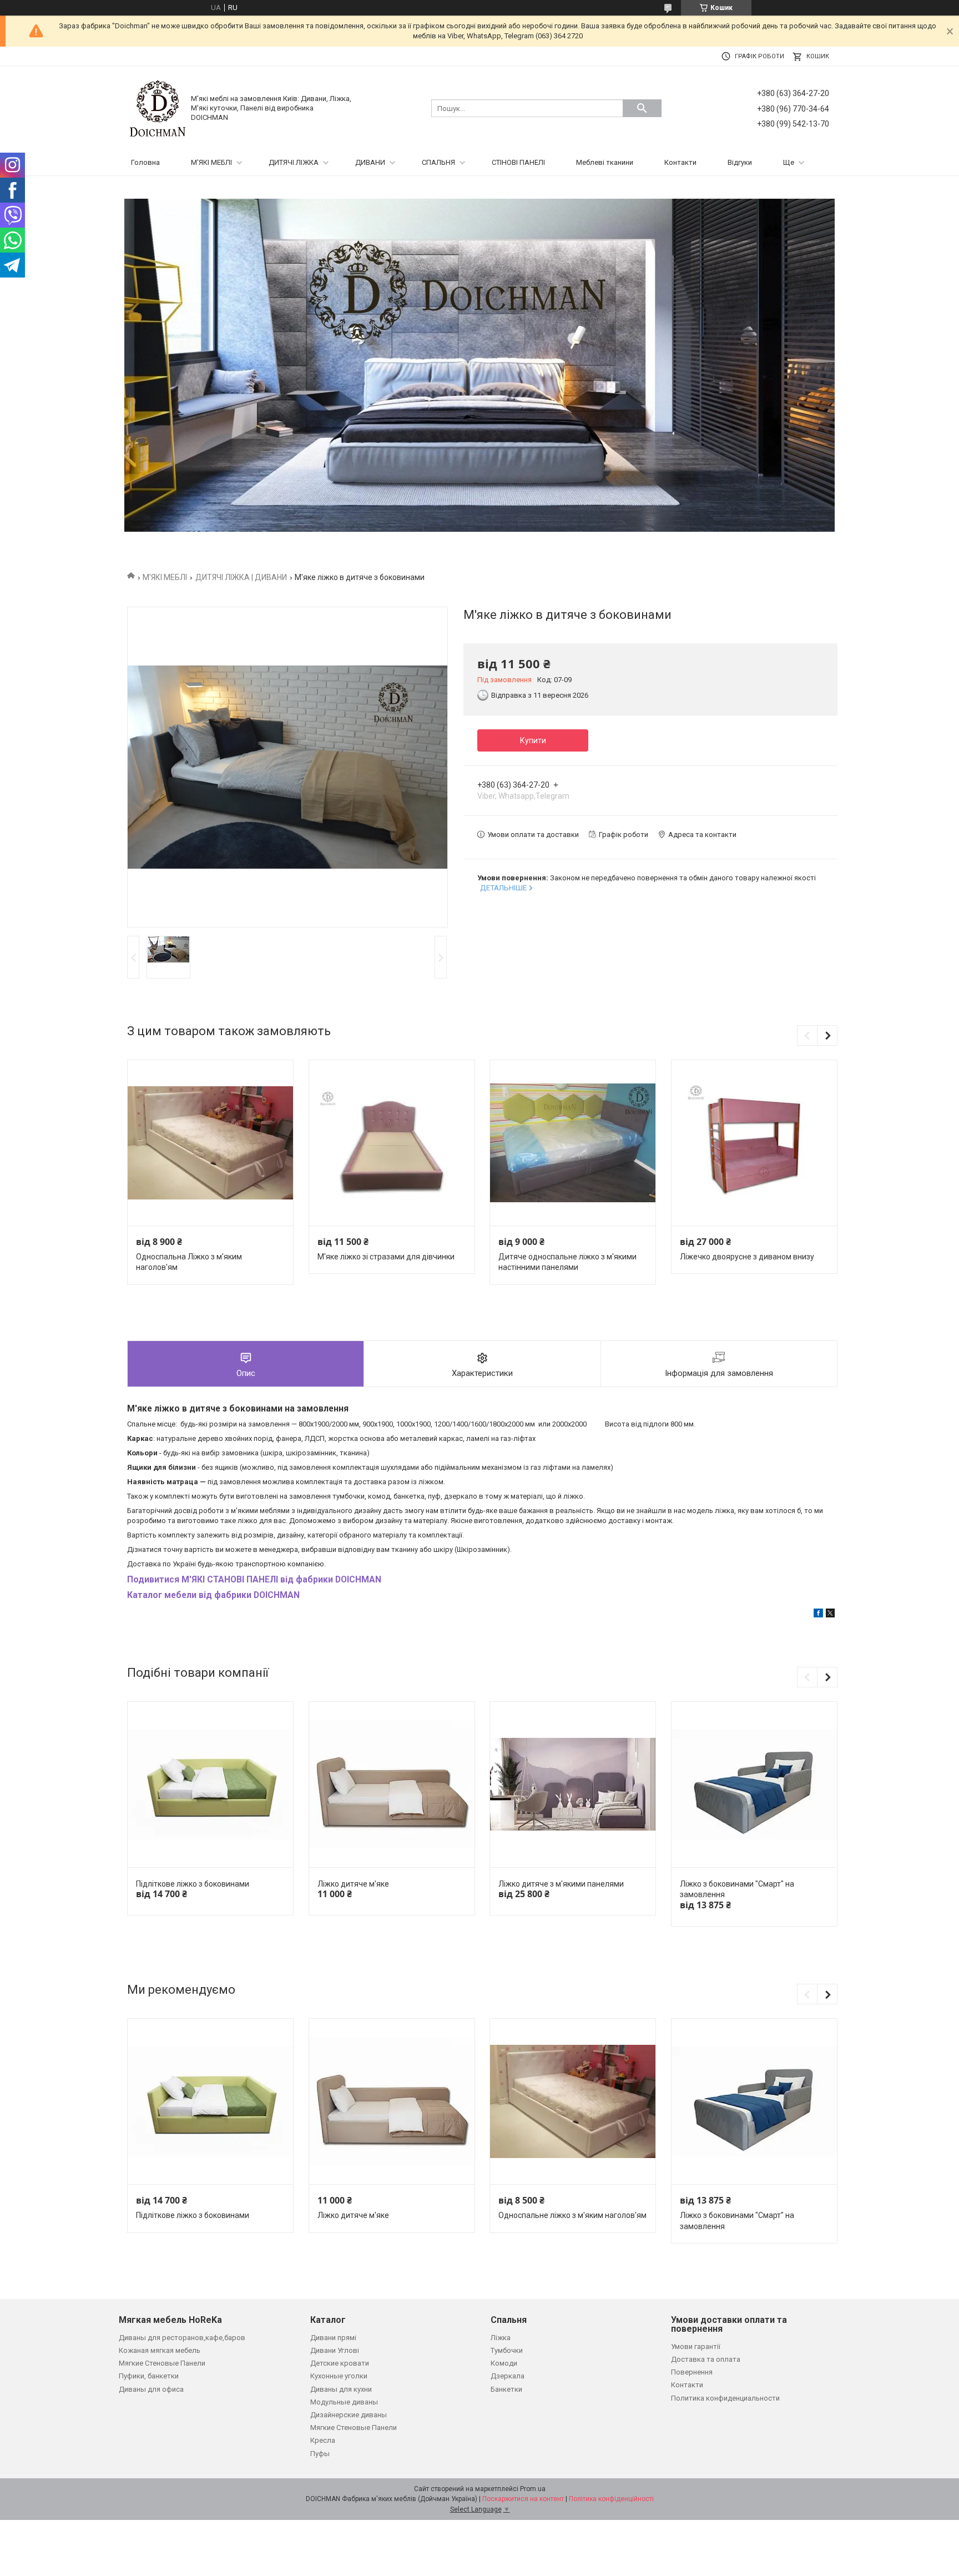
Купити (533, 740)
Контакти (680, 162)
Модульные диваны (344, 2402)
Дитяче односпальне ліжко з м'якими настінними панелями (567, 1262)
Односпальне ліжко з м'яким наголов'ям (572, 2215)
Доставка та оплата (706, 2359)
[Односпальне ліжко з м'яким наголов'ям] (573, 2102)
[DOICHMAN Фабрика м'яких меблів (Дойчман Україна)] (158, 108)
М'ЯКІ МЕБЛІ (211, 162)
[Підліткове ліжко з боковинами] (210, 1785)
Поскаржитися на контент (523, 2499)
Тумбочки (507, 2350)
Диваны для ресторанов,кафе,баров (182, 2338)
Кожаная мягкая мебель (160, 2350)
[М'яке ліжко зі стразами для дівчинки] (392, 1143)
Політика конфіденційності (611, 2499)
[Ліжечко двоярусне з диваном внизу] (754, 1143)
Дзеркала (508, 2376)
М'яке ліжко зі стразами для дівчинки (386, 1257)
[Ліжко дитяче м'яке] (392, 1785)
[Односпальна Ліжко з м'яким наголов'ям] (210, 1143)
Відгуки (740, 162)
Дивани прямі (333, 2338)
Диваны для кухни (341, 2389)
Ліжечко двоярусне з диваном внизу (747, 1257)
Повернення (692, 2372)
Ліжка (501, 2338)
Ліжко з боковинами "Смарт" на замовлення (737, 1889)
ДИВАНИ (370, 162)
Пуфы (320, 2454)
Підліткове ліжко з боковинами (193, 1884)
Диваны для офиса (151, 2389)
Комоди (504, 2363)
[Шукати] (642, 108)
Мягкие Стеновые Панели (162, 2363)
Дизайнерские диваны (349, 2415)
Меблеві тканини (605, 162)
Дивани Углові (335, 2350)
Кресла (323, 2440)
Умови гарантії (696, 2346)
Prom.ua (533, 2489)
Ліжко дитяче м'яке (353, 1884)
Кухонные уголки (339, 2376)
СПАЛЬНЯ (438, 162)
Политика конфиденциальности (725, 2398)
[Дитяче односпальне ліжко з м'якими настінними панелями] (573, 1143)
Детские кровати (340, 2363)
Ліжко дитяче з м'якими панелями (561, 1884)
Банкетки (506, 2389)
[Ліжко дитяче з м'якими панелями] (573, 1785)
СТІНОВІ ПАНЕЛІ (518, 162)
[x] (830, 1615)
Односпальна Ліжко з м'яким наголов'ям (189, 1262)
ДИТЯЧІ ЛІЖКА (294, 162)
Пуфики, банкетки (149, 2376)
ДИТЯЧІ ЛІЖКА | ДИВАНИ (241, 577)
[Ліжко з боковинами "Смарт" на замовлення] (754, 1785)
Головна (145, 162)
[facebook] (818, 1615)
